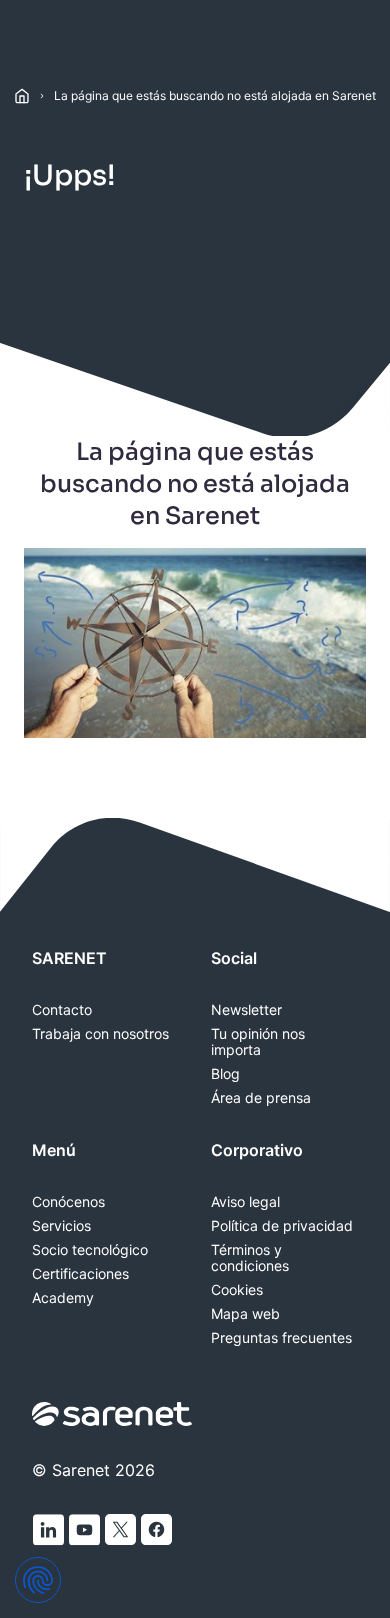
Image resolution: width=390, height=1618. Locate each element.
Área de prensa (261, 1098)
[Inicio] (22, 96)
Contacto (62, 1010)
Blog (225, 1074)
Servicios (61, 1226)
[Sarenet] (113, 1414)
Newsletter (246, 1010)
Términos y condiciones (250, 1258)
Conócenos (68, 1202)
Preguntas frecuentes (281, 1338)
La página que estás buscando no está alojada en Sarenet (215, 95)
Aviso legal (245, 1202)
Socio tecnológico (90, 1250)
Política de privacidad (282, 1226)
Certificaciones (80, 1274)
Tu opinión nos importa (258, 1042)
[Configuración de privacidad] (38, 1580)
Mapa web (245, 1314)
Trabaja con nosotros (100, 1034)
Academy (63, 1298)
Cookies (237, 1290)
